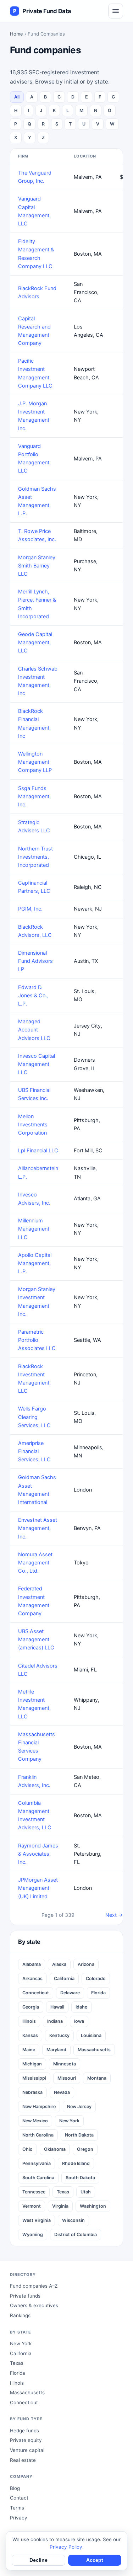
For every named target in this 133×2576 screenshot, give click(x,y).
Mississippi (34, 2078)
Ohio (27, 2149)
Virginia (60, 2206)
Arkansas (32, 1978)
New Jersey (79, 2106)
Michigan (32, 2064)
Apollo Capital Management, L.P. (35, 1263)
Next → (114, 1915)
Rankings (20, 2315)
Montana (97, 2078)
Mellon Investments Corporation (33, 1125)
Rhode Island (76, 2163)
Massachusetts (94, 2050)
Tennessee (34, 2192)
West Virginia (37, 2220)
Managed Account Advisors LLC (34, 1030)
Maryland (56, 2050)
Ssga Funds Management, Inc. (34, 796)
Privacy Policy (66, 2547)
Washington (93, 2206)
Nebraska (32, 2092)
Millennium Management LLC (34, 1229)
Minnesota (65, 2064)
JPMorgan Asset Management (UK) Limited (38, 1888)
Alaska (59, 1964)
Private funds (25, 2296)
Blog (15, 2488)
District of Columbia (76, 2234)
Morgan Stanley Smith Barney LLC (37, 566)
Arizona (86, 1964)
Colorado (96, 1978)
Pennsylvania (37, 2163)
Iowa (79, 2021)
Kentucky (59, 2035)
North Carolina (38, 2135)
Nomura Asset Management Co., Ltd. (35, 1563)
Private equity (26, 2440)
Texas (63, 2192)
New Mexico (35, 2121)
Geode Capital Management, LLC (35, 642)
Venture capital (27, 2450)
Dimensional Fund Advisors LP (35, 961)
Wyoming (33, 2234)
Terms (17, 2508)
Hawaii (57, 2007)
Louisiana (91, 2035)
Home (16, 34)
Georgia (31, 2007)
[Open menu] (116, 11)
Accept (95, 2560)
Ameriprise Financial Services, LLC (34, 1451)
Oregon (85, 2149)
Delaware (70, 1993)
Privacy (19, 2518)
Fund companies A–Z (34, 2286)
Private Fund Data (42, 11)
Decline (38, 2560)
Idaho (82, 2007)
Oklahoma (55, 2149)
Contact (19, 2498)
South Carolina (38, 2178)
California (64, 1978)
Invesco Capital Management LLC (37, 1064)
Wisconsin (73, 2220)
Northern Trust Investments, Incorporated (35, 857)
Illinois (29, 2021)
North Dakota (79, 2135)
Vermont (32, 2206)
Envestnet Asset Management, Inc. (38, 1528)
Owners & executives (34, 2305)
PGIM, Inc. (30, 909)
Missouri (67, 2078)
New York (69, 2121)
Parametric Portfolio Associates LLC (37, 1340)
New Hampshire (39, 2106)
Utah (86, 2192)
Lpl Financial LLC (38, 1151)
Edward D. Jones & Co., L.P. (33, 996)
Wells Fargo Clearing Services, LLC (34, 1417)
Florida (98, 1993)
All (17, 97)
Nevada (62, 2092)
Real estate (23, 2460)
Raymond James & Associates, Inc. (38, 1854)
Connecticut (36, 1993)
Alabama (32, 1964)
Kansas (30, 2035)
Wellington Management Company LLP (35, 762)
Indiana (55, 2021)
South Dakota (80, 2178)
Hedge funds (24, 2431)
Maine (29, 2050)
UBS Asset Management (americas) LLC (36, 1639)
